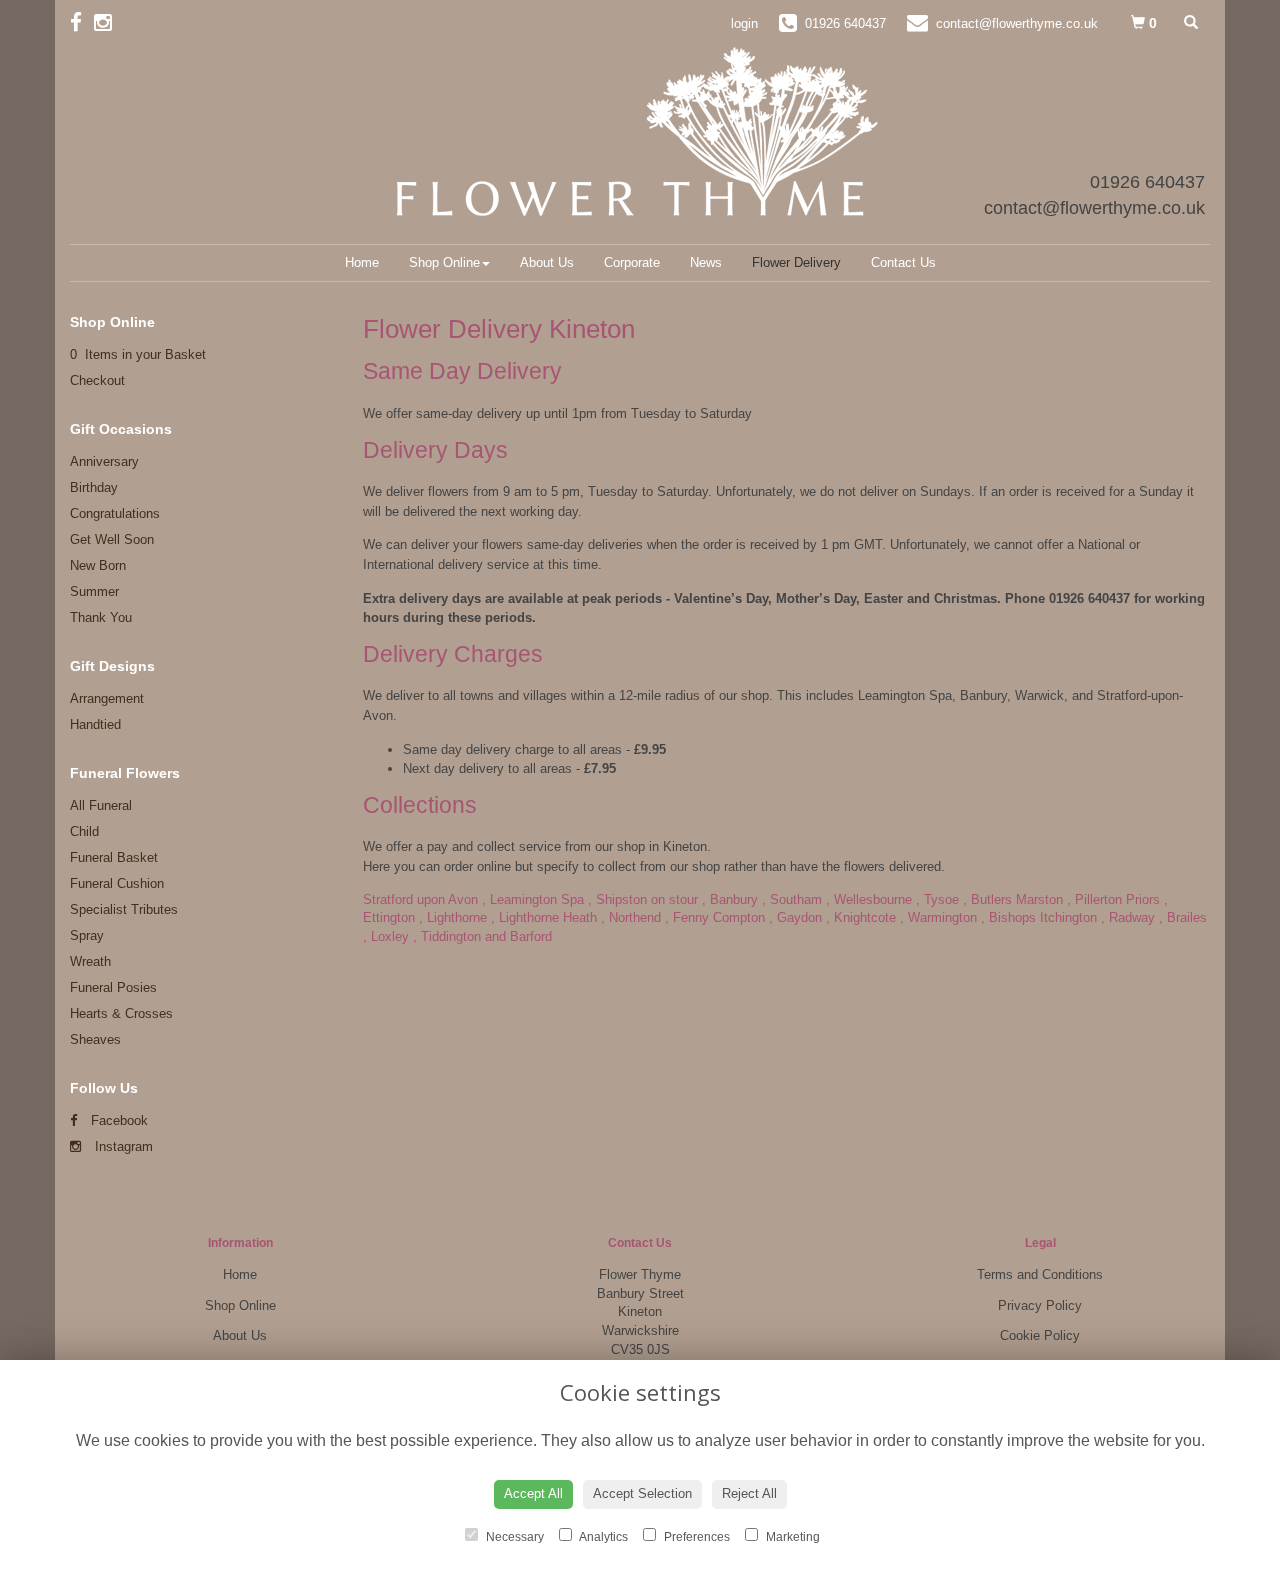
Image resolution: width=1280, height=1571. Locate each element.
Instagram (122, 1146)
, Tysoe (937, 899)
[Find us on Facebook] (82, 22)
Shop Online (444, 262)
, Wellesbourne (869, 899)
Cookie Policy (1040, 1335)
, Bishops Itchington (1039, 917)
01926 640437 (1147, 182)
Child (84, 831)
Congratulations (115, 513)
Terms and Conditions (1040, 1274)
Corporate (632, 262)
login (744, 23)
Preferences (695, 1537)
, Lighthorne (453, 917)
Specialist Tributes (124, 909)
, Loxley (386, 936)
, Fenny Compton (715, 917)
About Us (547, 262)
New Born (98, 565)
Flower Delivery (796, 262)
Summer (94, 591)
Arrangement (107, 698)
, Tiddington (447, 936)
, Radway (1128, 917)
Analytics (602, 1537)
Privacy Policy (1040, 1305)
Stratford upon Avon (420, 899)
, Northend (631, 917)
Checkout (97, 380)
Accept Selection (642, 1493)
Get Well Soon (112, 539)
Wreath (90, 961)
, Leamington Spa (533, 899)
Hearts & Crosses (121, 1013)
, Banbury (730, 899)
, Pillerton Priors (1113, 899)
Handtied (95, 724)
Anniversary (104, 461)
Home (362, 262)
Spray (87, 935)
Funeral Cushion (117, 883)
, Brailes (1183, 917)
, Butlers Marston (1013, 899)
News (706, 262)
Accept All (533, 1493)
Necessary (513, 1537)
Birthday (94, 487)
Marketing (791, 1537)
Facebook (117, 1120)
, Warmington (938, 917)
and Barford (518, 936)
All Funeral (101, 805)
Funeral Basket (114, 857)
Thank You (101, 617)
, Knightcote (861, 917)
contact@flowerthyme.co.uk (1094, 208)
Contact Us (903, 262)
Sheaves (95, 1039)
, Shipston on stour (643, 899)
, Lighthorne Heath (544, 917)
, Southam (792, 899)
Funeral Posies (113, 987)
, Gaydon (795, 917)
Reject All (749, 1493)
